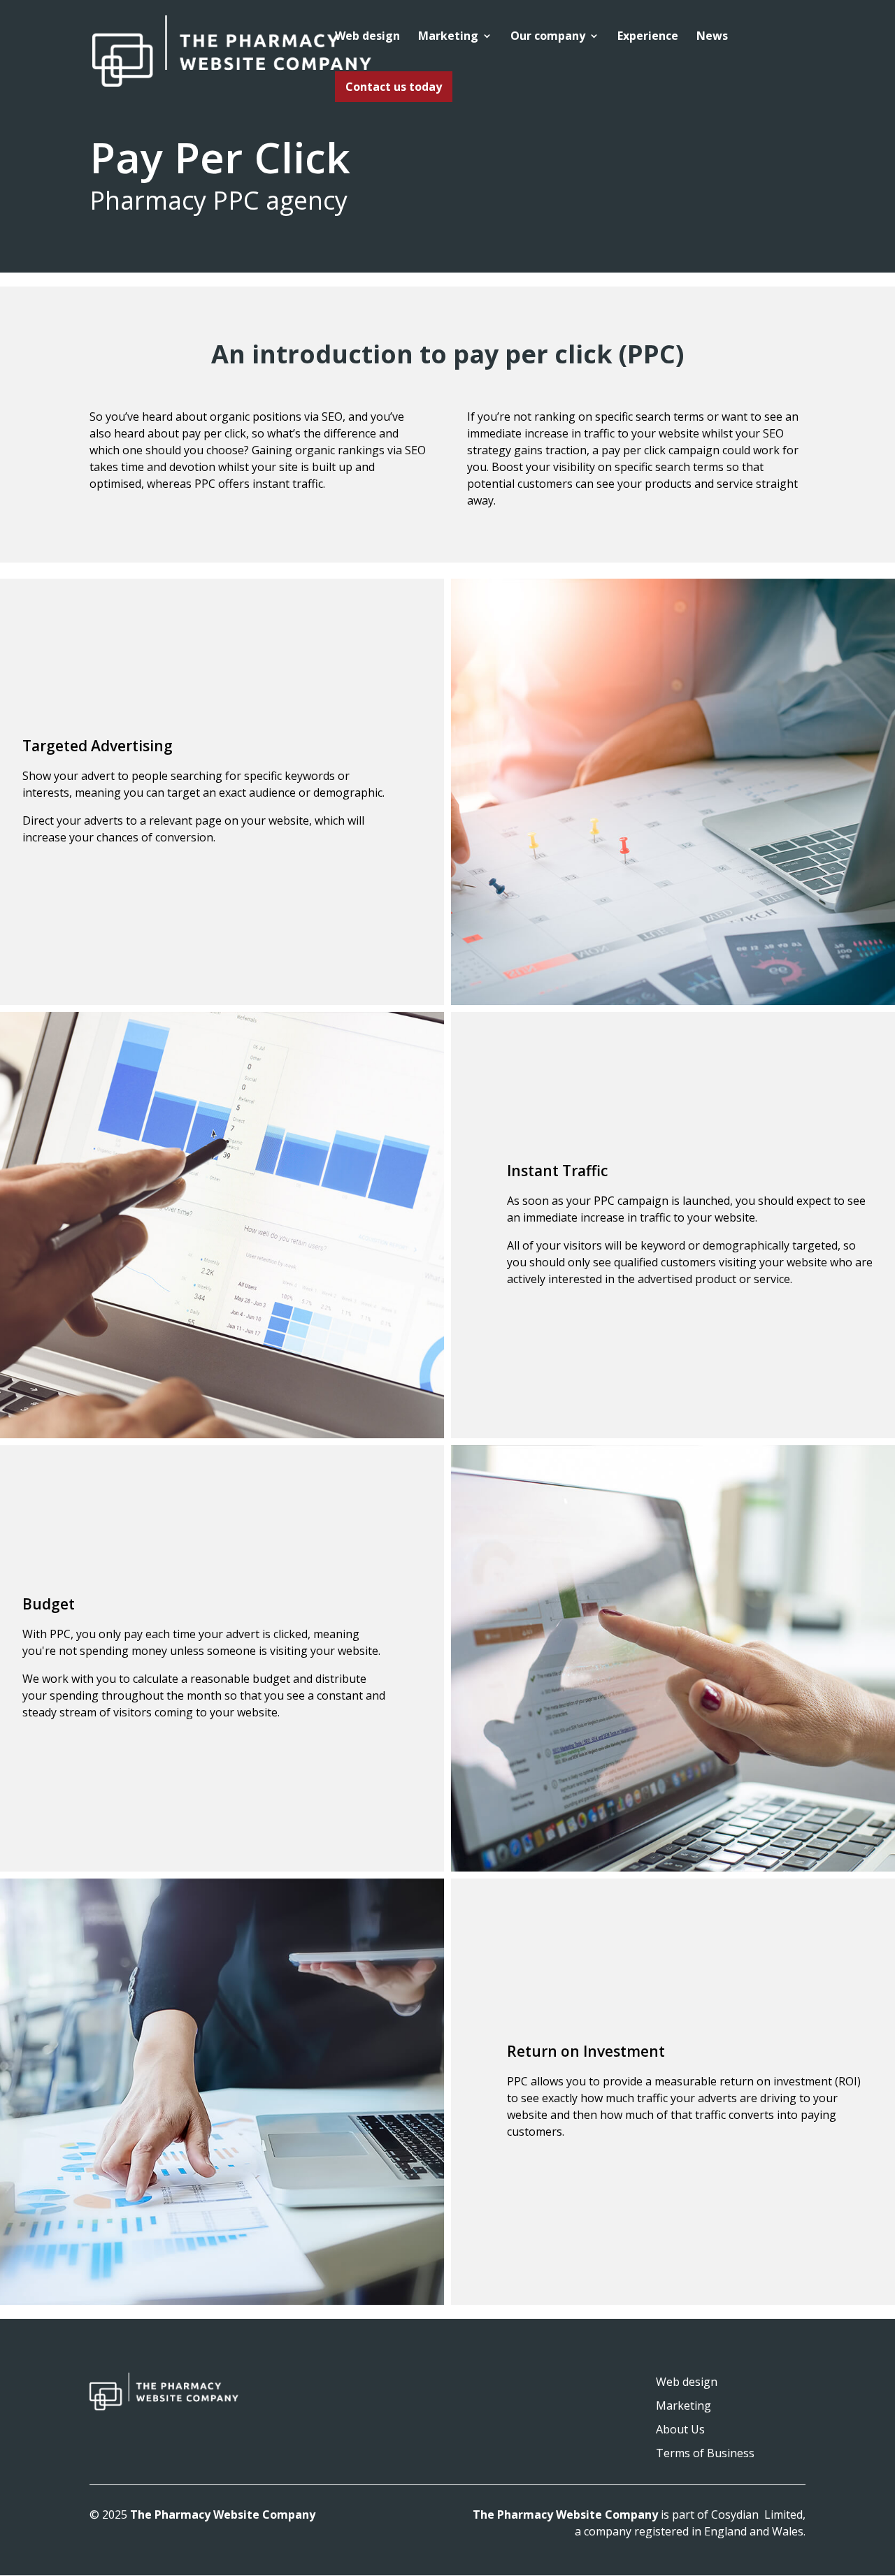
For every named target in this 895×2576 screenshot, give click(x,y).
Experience (648, 37)
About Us (680, 2429)
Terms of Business (705, 2453)
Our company (548, 37)
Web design (367, 37)
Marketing (448, 37)
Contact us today (394, 87)
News (712, 37)
